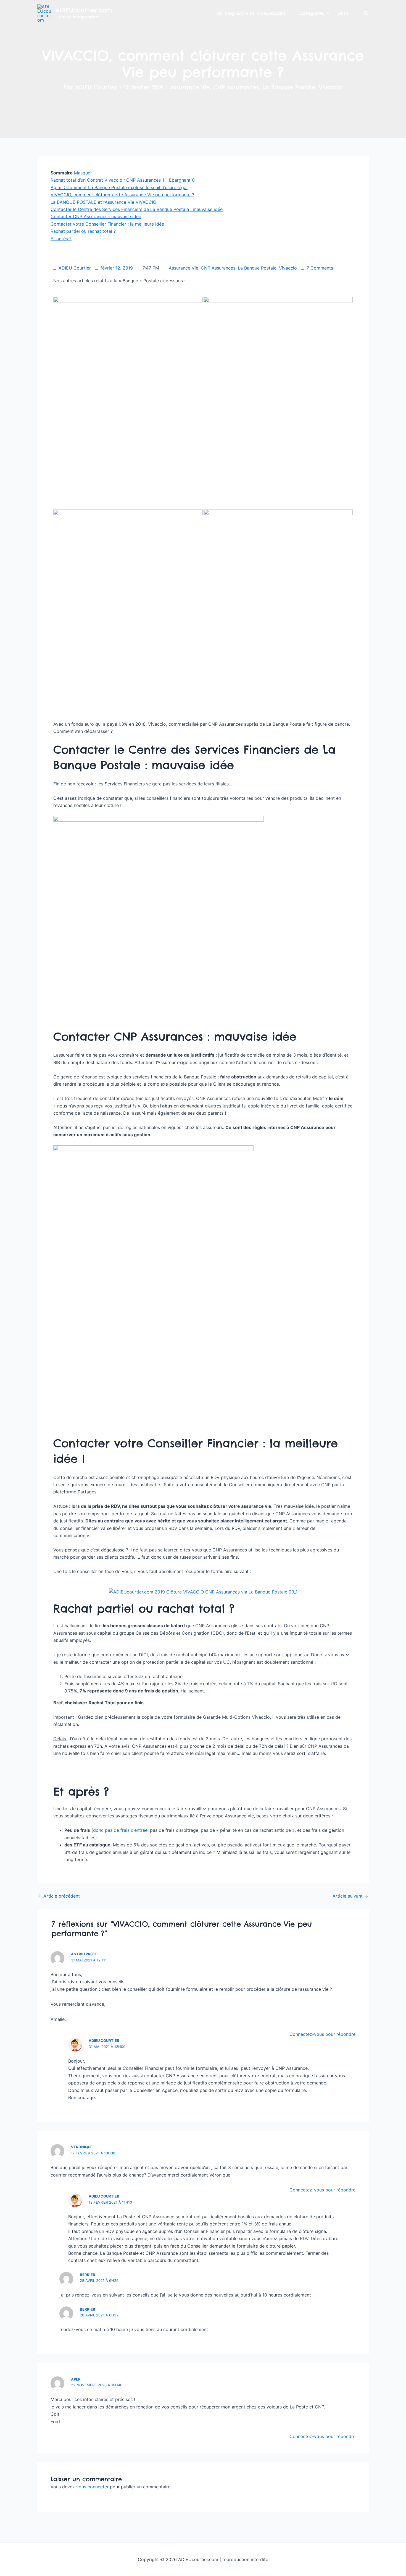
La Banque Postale (289, 87)
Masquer (83, 173)
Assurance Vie (190, 87)
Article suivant (350, 1896)
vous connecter (92, 2487)
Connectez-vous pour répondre (322, 2034)
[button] (366, 13)
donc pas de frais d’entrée (120, 1830)
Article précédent (59, 1896)
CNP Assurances (236, 87)
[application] (288, 13)
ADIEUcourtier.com (84, 10)
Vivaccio (331, 87)
